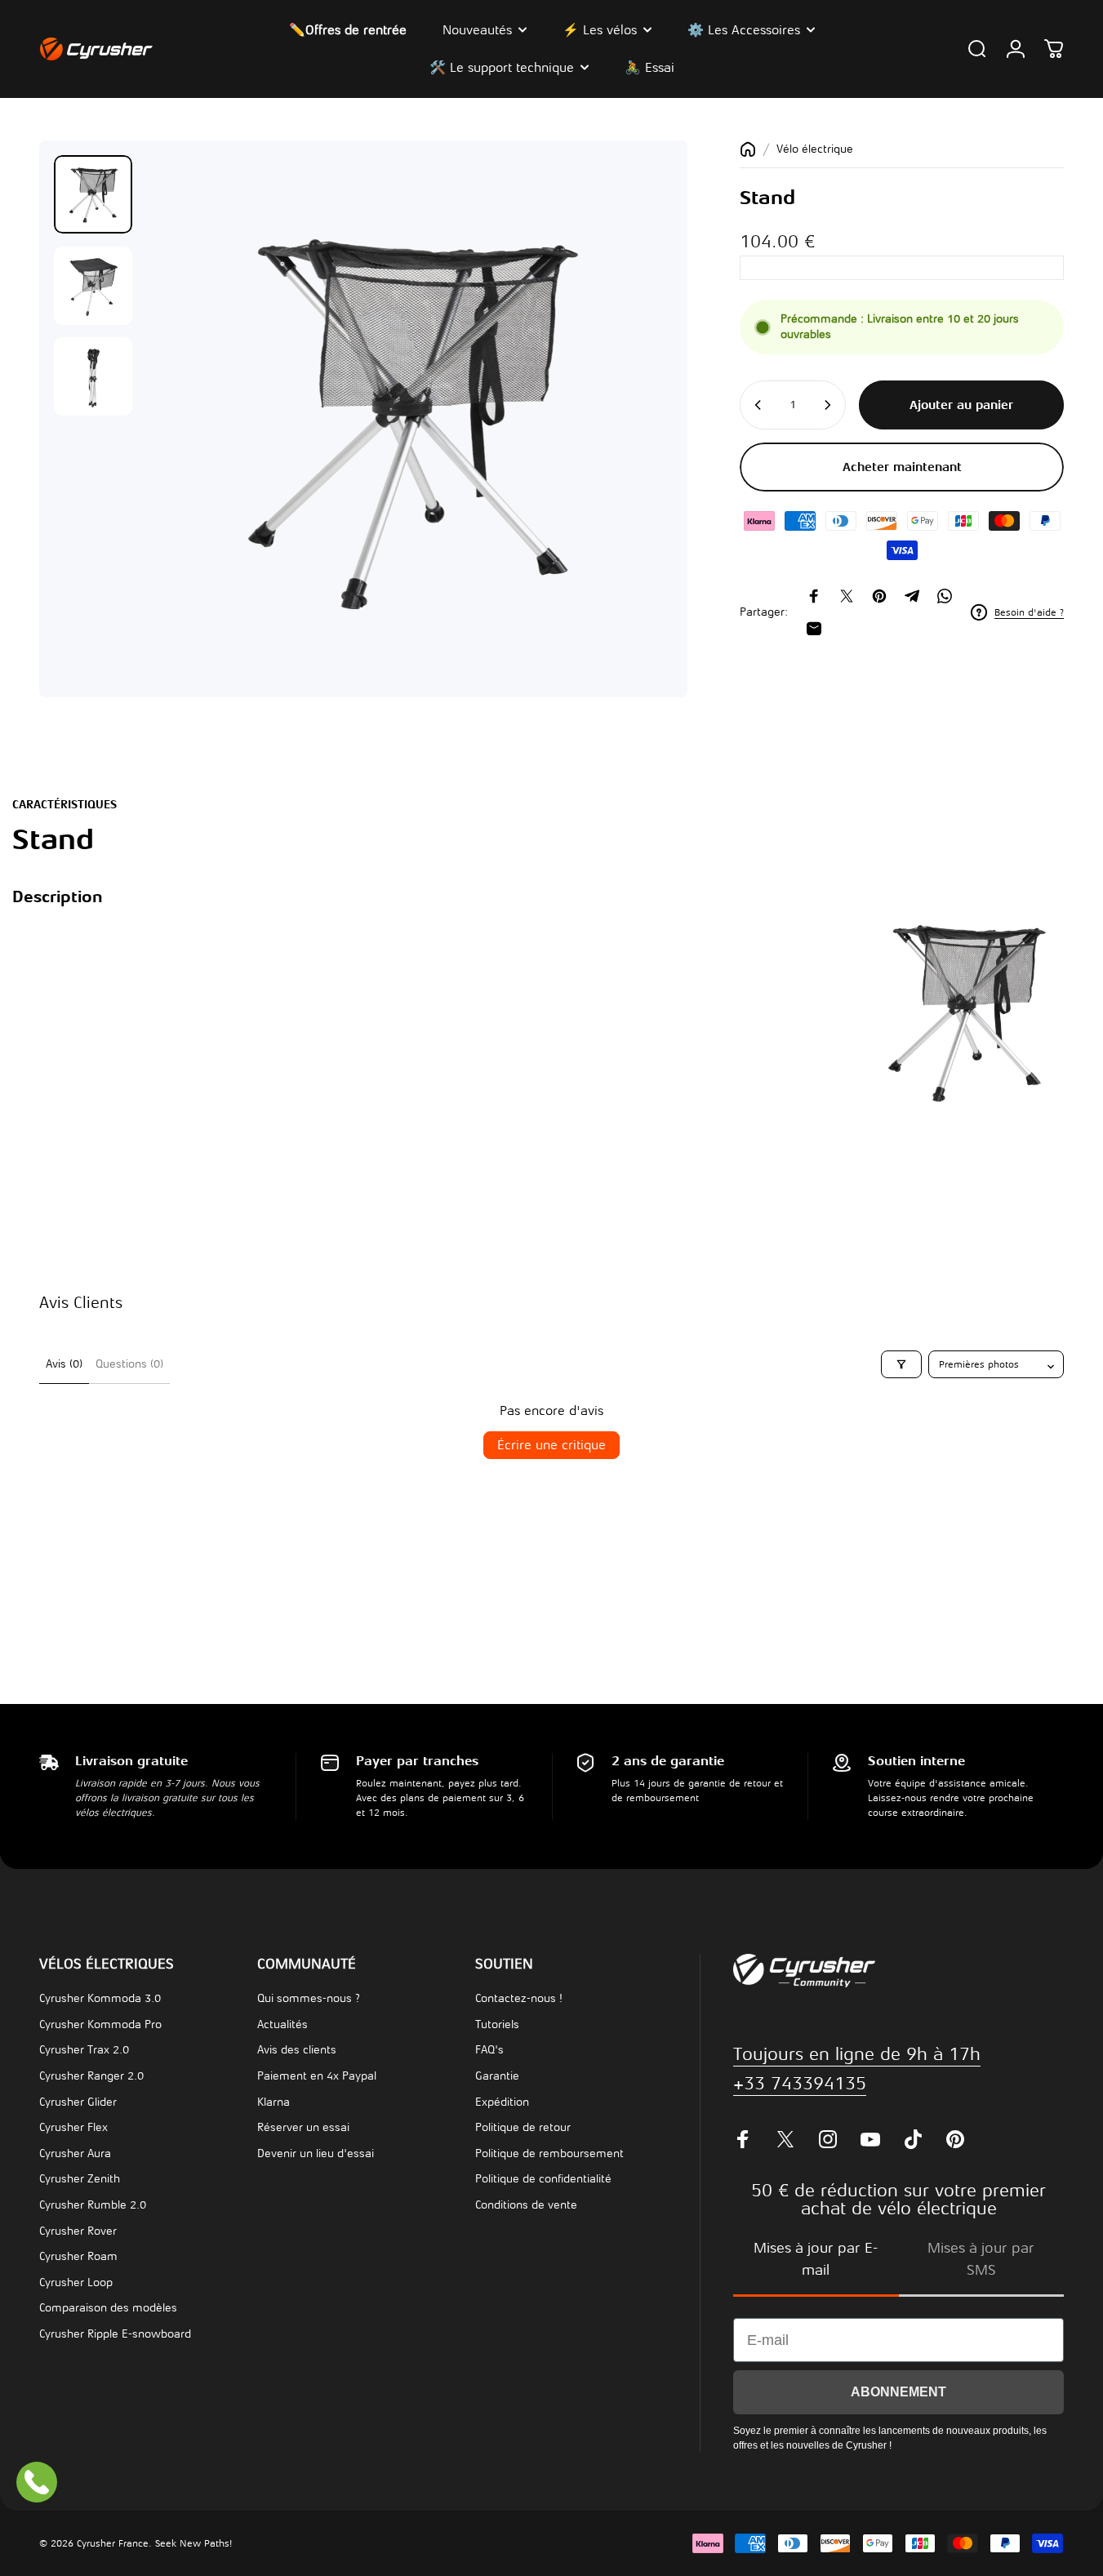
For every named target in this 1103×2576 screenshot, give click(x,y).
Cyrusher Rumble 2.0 (93, 2205)
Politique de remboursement (549, 2153)
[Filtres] (901, 1364)
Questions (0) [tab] (129, 1364)
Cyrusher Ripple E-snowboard (115, 2334)
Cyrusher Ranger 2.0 (91, 2076)
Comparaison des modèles (108, 2308)
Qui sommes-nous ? (309, 1998)
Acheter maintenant (902, 467)
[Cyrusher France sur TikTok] (913, 2139)
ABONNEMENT (898, 2392)
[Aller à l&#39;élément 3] (93, 376)
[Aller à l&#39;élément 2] (93, 286)
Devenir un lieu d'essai (316, 2153)
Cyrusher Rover (78, 2231)
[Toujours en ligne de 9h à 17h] (37, 2482)
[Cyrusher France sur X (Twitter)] (785, 2139)
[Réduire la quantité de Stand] (757, 405)
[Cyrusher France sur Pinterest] (955, 2139)
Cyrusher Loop (76, 2282)
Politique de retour (523, 2127)
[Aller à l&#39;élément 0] (93, 194)
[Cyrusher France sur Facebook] (743, 2139)
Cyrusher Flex (73, 2127)
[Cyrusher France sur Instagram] (828, 2139)
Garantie (497, 2076)
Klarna (274, 2102)
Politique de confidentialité (543, 2179)
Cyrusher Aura (75, 2153)
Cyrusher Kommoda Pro (100, 2024)
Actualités (282, 2024)
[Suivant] (630, 447)
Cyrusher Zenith (80, 2179)
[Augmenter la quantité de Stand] (829, 405)
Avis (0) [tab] (64, 1364)
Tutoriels (497, 2024)
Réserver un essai (303, 2127)
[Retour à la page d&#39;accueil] (748, 149)
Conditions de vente (526, 2205)
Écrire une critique (551, 1445)
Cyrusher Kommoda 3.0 (100, 1998)
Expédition (502, 2102)
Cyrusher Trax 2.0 (84, 2050)
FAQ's (489, 2050)
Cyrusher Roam (78, 2256)
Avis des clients (297, 2050)
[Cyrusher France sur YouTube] (870, 2139)
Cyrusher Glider (78, 2102)
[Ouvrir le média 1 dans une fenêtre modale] (409, 419)
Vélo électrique (815, 149)
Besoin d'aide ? (1029, 612)
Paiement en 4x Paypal (317, 2076)
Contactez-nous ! (519, 1998)
